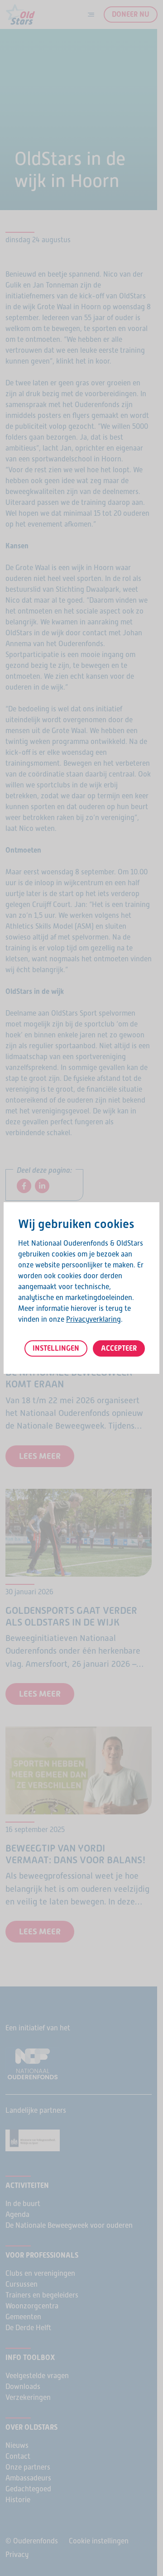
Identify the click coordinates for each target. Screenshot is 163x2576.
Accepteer (119, 1348)
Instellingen (56, 1348)
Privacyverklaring (93, 1319)
